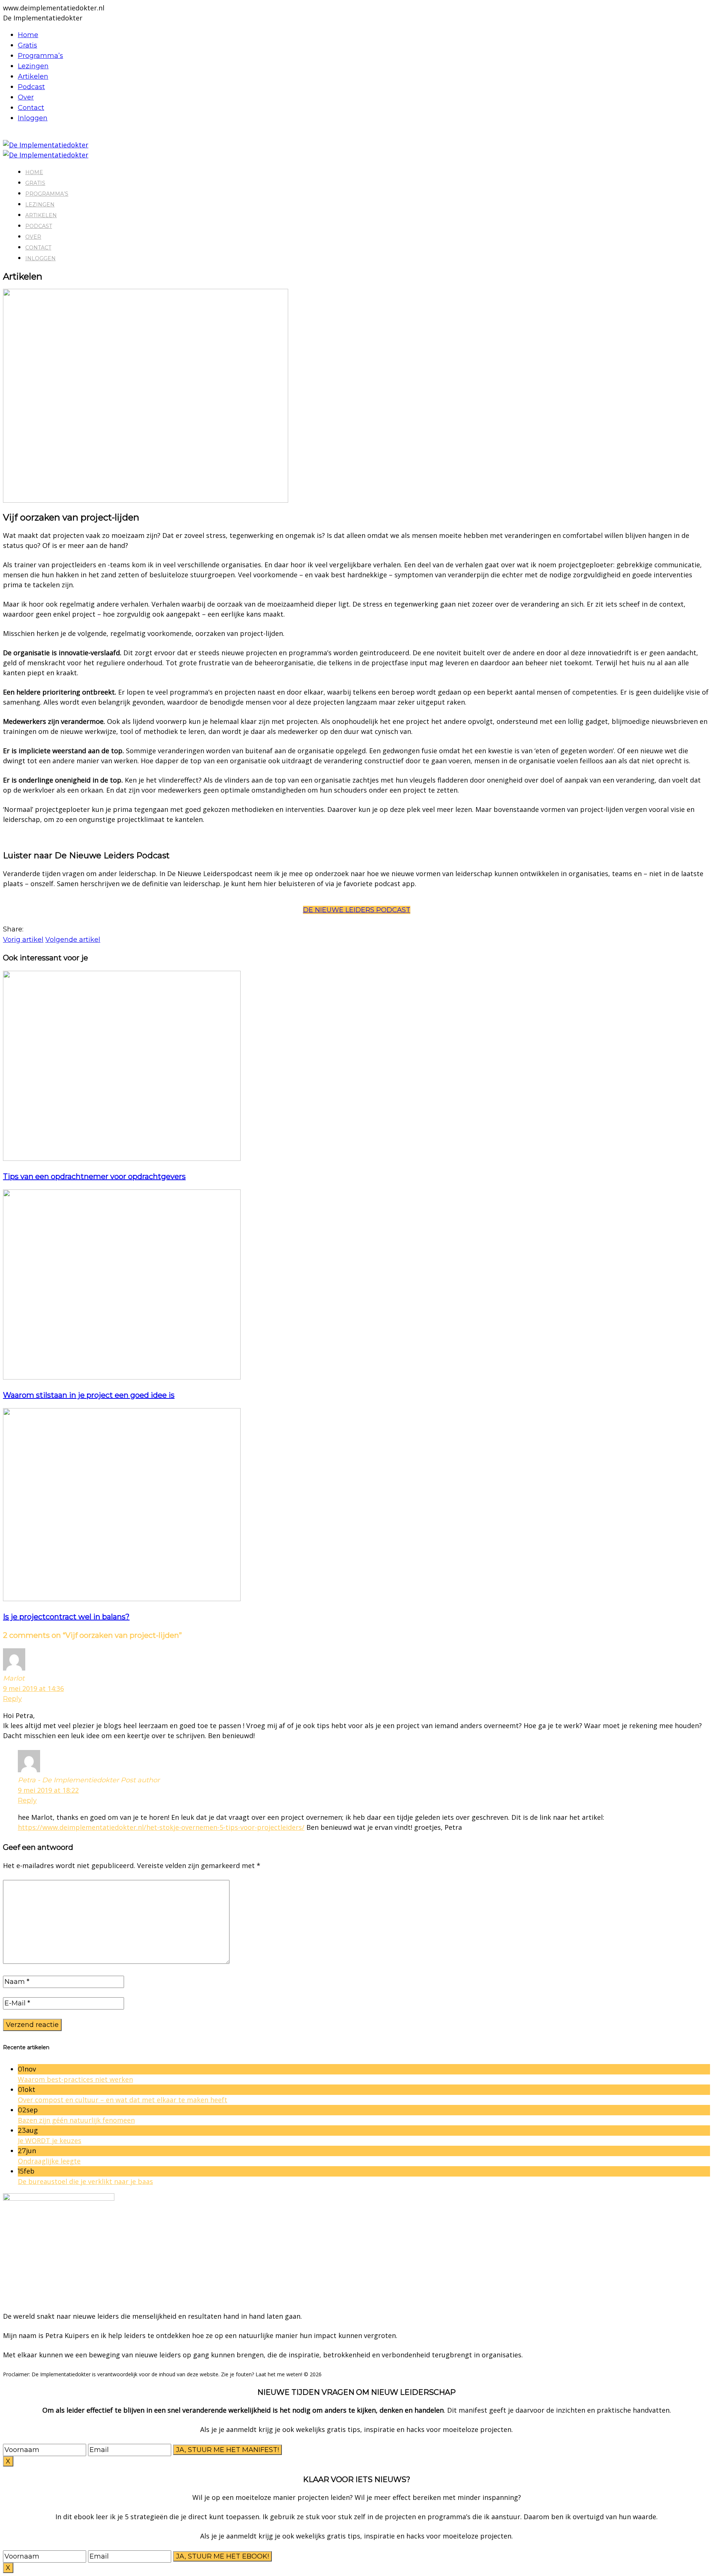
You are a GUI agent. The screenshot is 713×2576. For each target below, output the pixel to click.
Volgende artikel (73, 940)
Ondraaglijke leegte (49, 2161)
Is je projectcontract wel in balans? (66, 1617)
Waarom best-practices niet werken (75, 2079)
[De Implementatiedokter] (46, 145)
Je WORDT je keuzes (50, 2141)
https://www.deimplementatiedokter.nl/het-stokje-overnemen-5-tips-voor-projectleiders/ (161, 1827)
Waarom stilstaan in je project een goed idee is (89, 1395)
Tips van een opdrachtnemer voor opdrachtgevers (94, 1176)
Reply (12, 1699)
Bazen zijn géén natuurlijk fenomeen (76, 2120)
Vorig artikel (23, 940)
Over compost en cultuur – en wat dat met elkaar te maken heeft (123, 2100)
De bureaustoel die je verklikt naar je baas (85, 2181)
